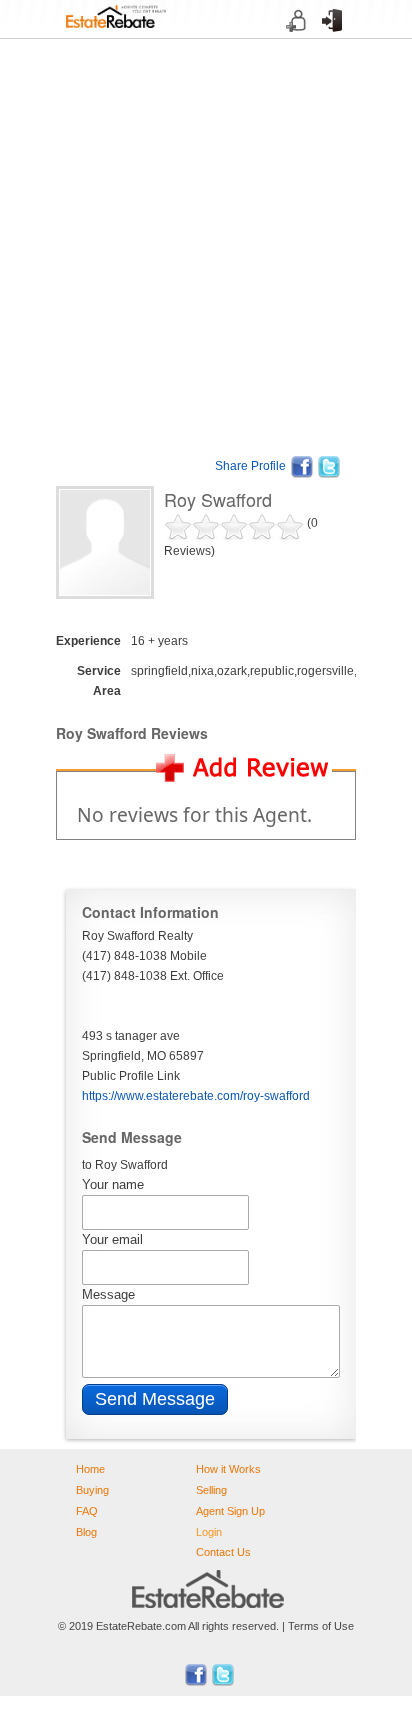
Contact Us (223, 1552)
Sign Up (290, 39)
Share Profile (250, 466)
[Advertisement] (206, 245)
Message (108, 1294)
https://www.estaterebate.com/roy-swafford (196, 1096)
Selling (211, 1490)
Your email (112, 1239)
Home (90, 1469)
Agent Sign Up (230, 1511)
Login (325, 39)
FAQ (87, 1511)
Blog (86, 1532)
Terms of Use (321, 1626)
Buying (92, 1490)
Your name (113, 1184)
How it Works (228, 1469)
